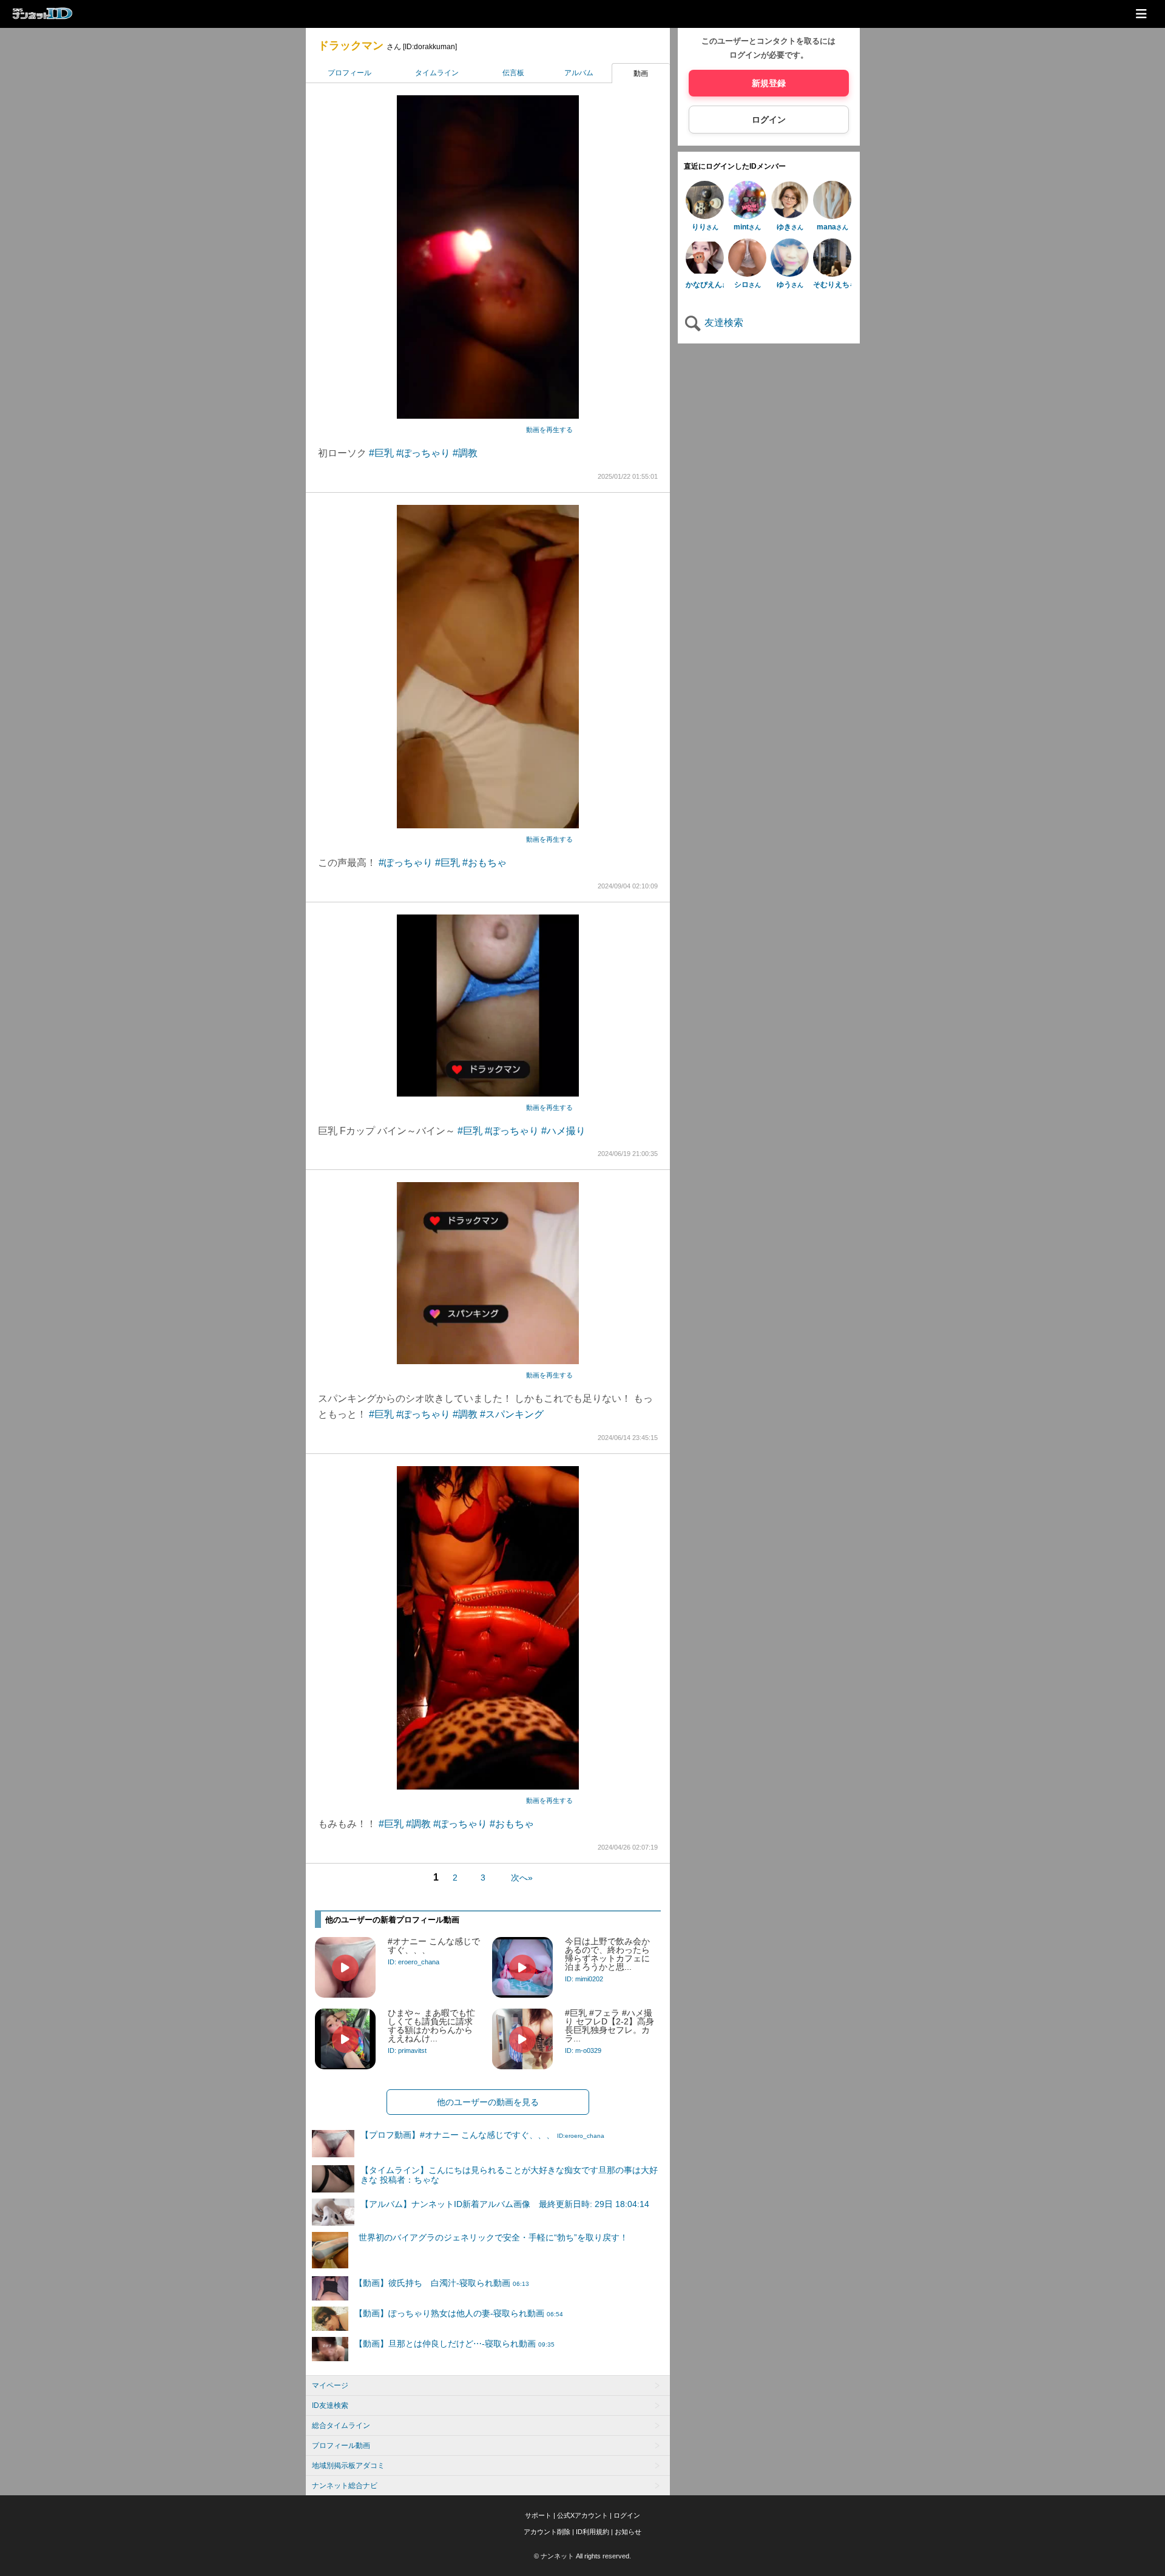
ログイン (769, 120)
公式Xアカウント (582, 2515)
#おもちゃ (485, 863)
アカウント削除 (547, 2532)
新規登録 (769, 83)
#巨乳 (381, 453)
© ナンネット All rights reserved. (582, 2556)
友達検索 (723, 323)
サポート (538, 2515)
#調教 (465, 453)
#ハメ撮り (563, 1131)
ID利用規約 (593, 2532)
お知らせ (628, 2532)
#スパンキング (512, 1414)
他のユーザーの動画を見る (488, 2102)
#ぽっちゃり (423, 453)
